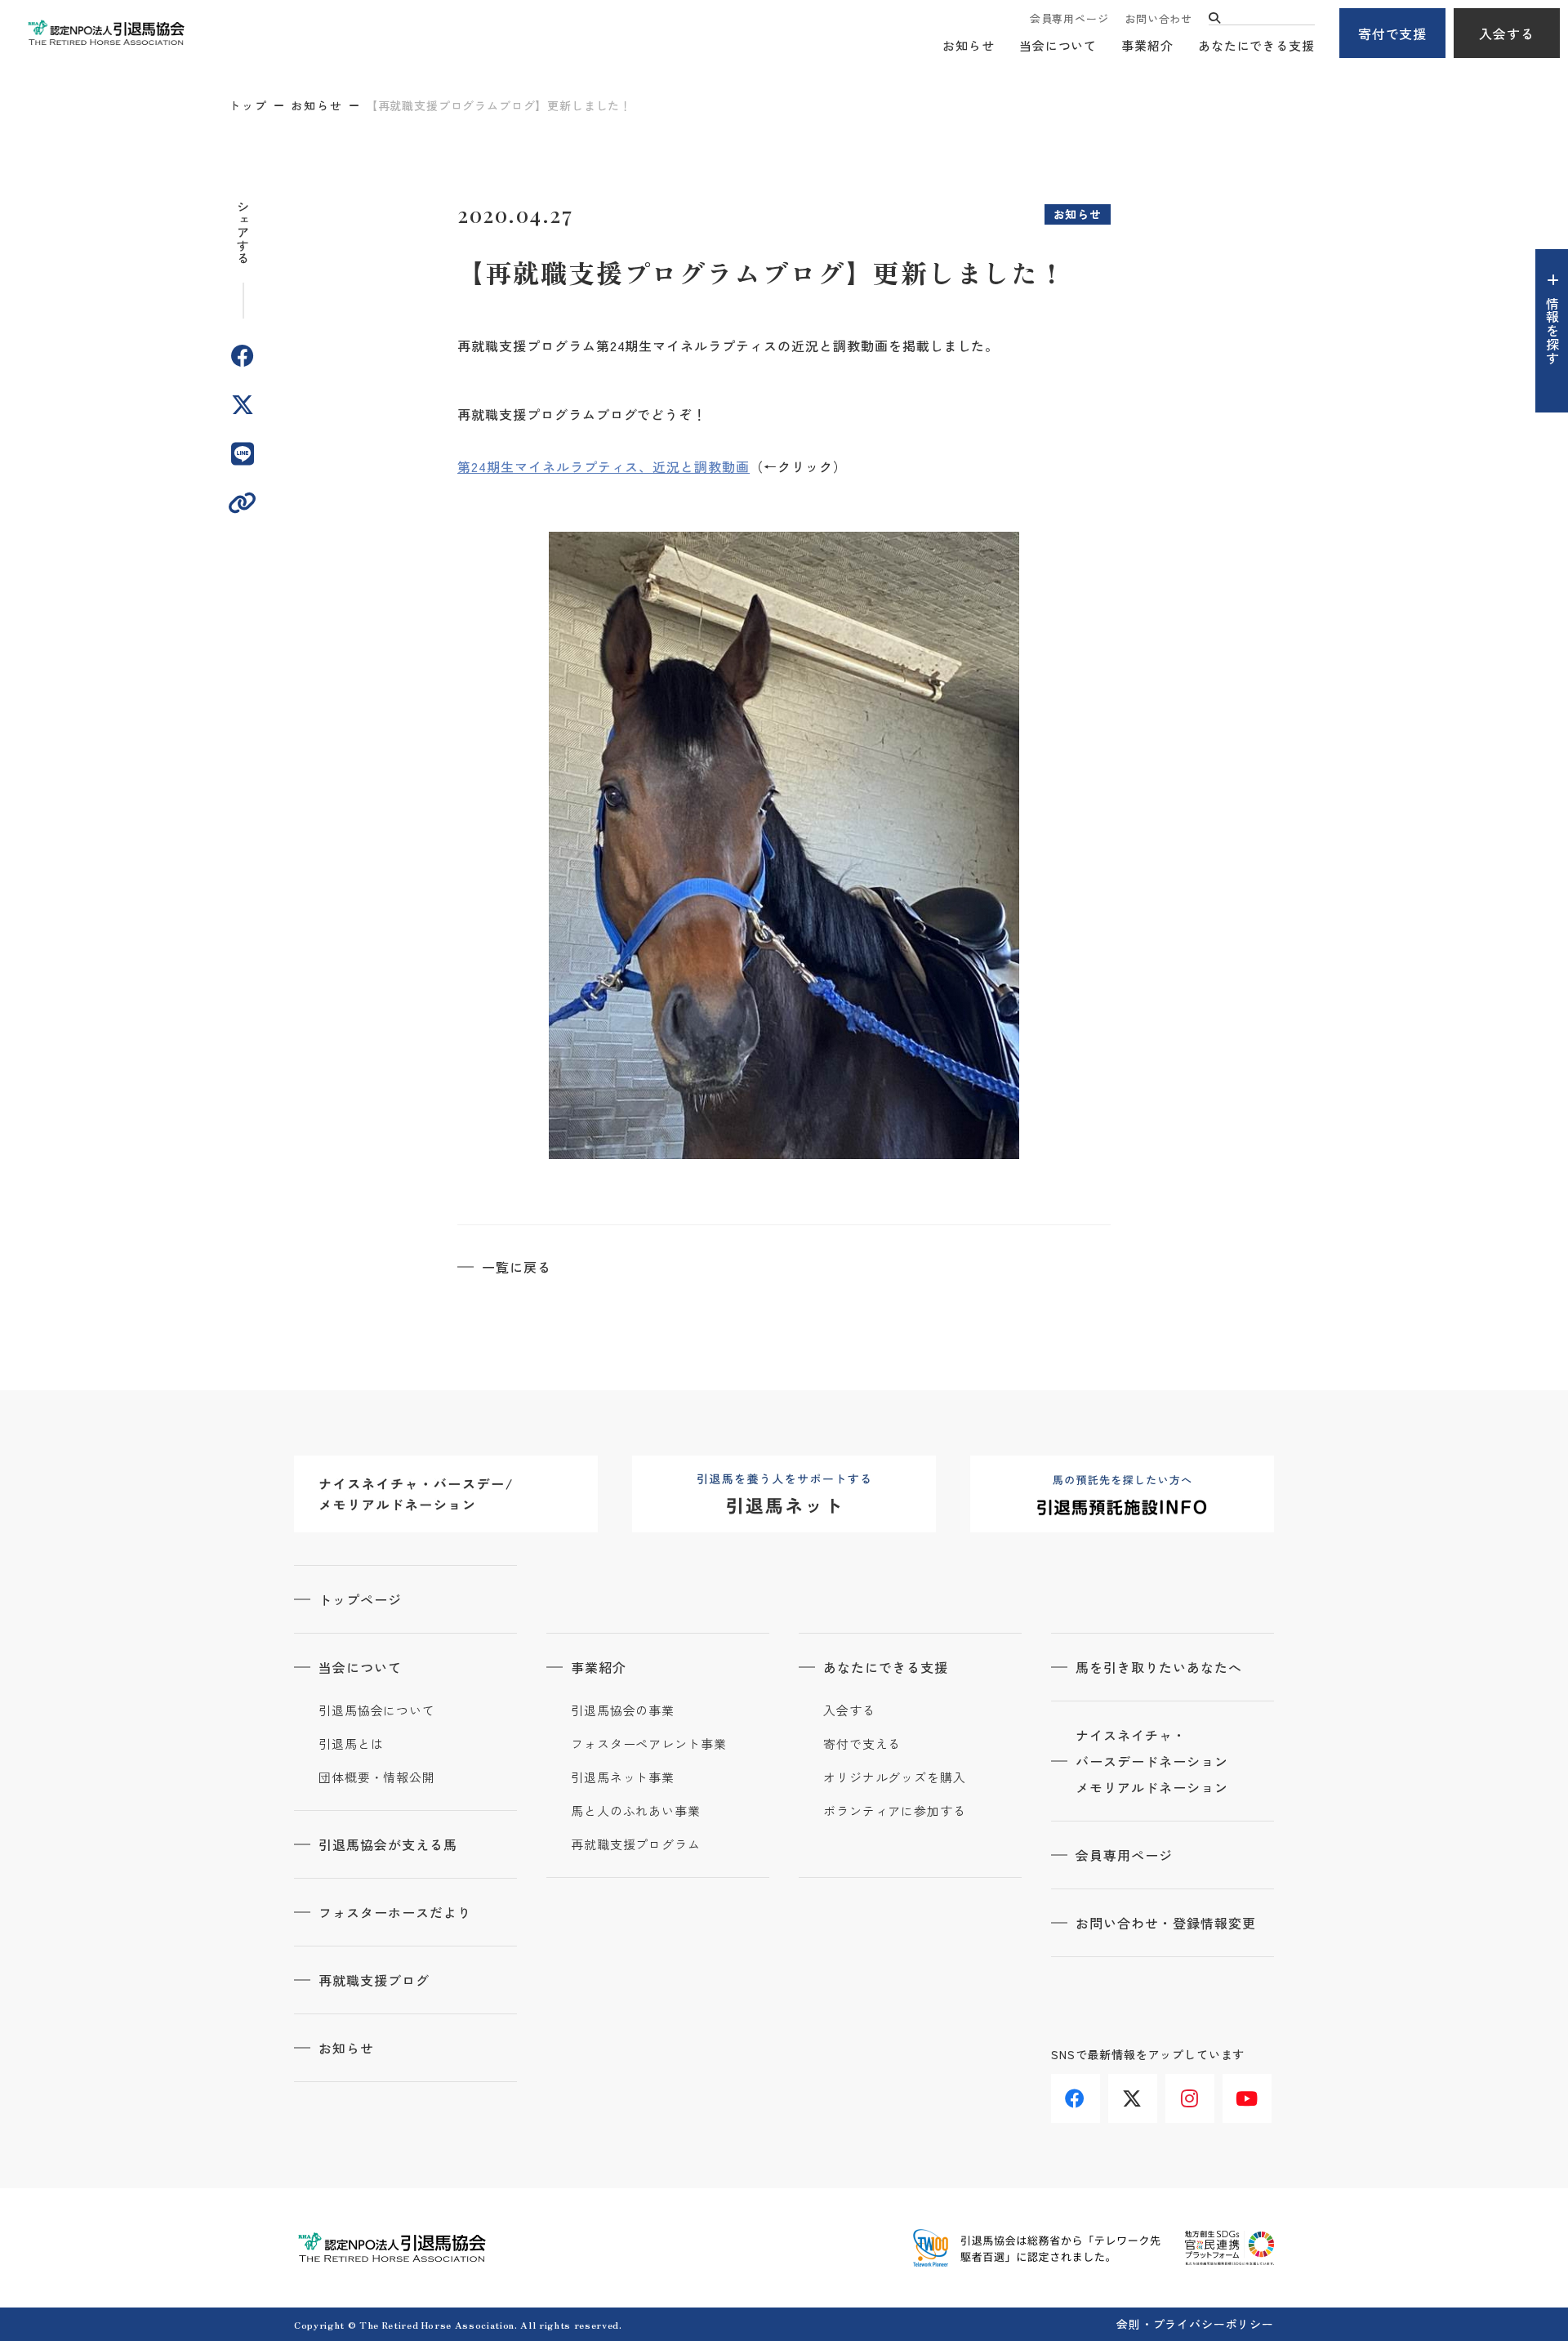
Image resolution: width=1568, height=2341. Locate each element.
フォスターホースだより (395, 1912)
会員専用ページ (1069, 18)
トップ (248, 105)
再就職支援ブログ (374, 1980)
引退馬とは (351, 1744)
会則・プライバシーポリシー (1195, 2324)
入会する (1507, 33)
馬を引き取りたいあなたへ (1159, 1667)
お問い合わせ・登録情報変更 (1165, 1923)
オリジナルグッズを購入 (895, 1777)
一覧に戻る (517, 1267)
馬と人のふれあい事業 (636, 1811)
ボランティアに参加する (895, 1811)
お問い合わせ (1158, 18)
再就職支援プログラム (636, 1844)
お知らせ (969, 45)
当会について (1058, 45)
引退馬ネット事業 (623, 1777)
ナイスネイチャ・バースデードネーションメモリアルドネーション (1152, 1761)
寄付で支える (862, 1744)
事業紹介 (1147, 45)
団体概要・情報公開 (377, 1777)
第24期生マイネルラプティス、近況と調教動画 (604, 466)
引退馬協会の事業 (623, 1710)
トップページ (360, 1599)
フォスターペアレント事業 (649, 1744)
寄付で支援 (1393, 33)
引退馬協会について (377, 1710)
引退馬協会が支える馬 (388, 1844)
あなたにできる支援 (1256, 45)
